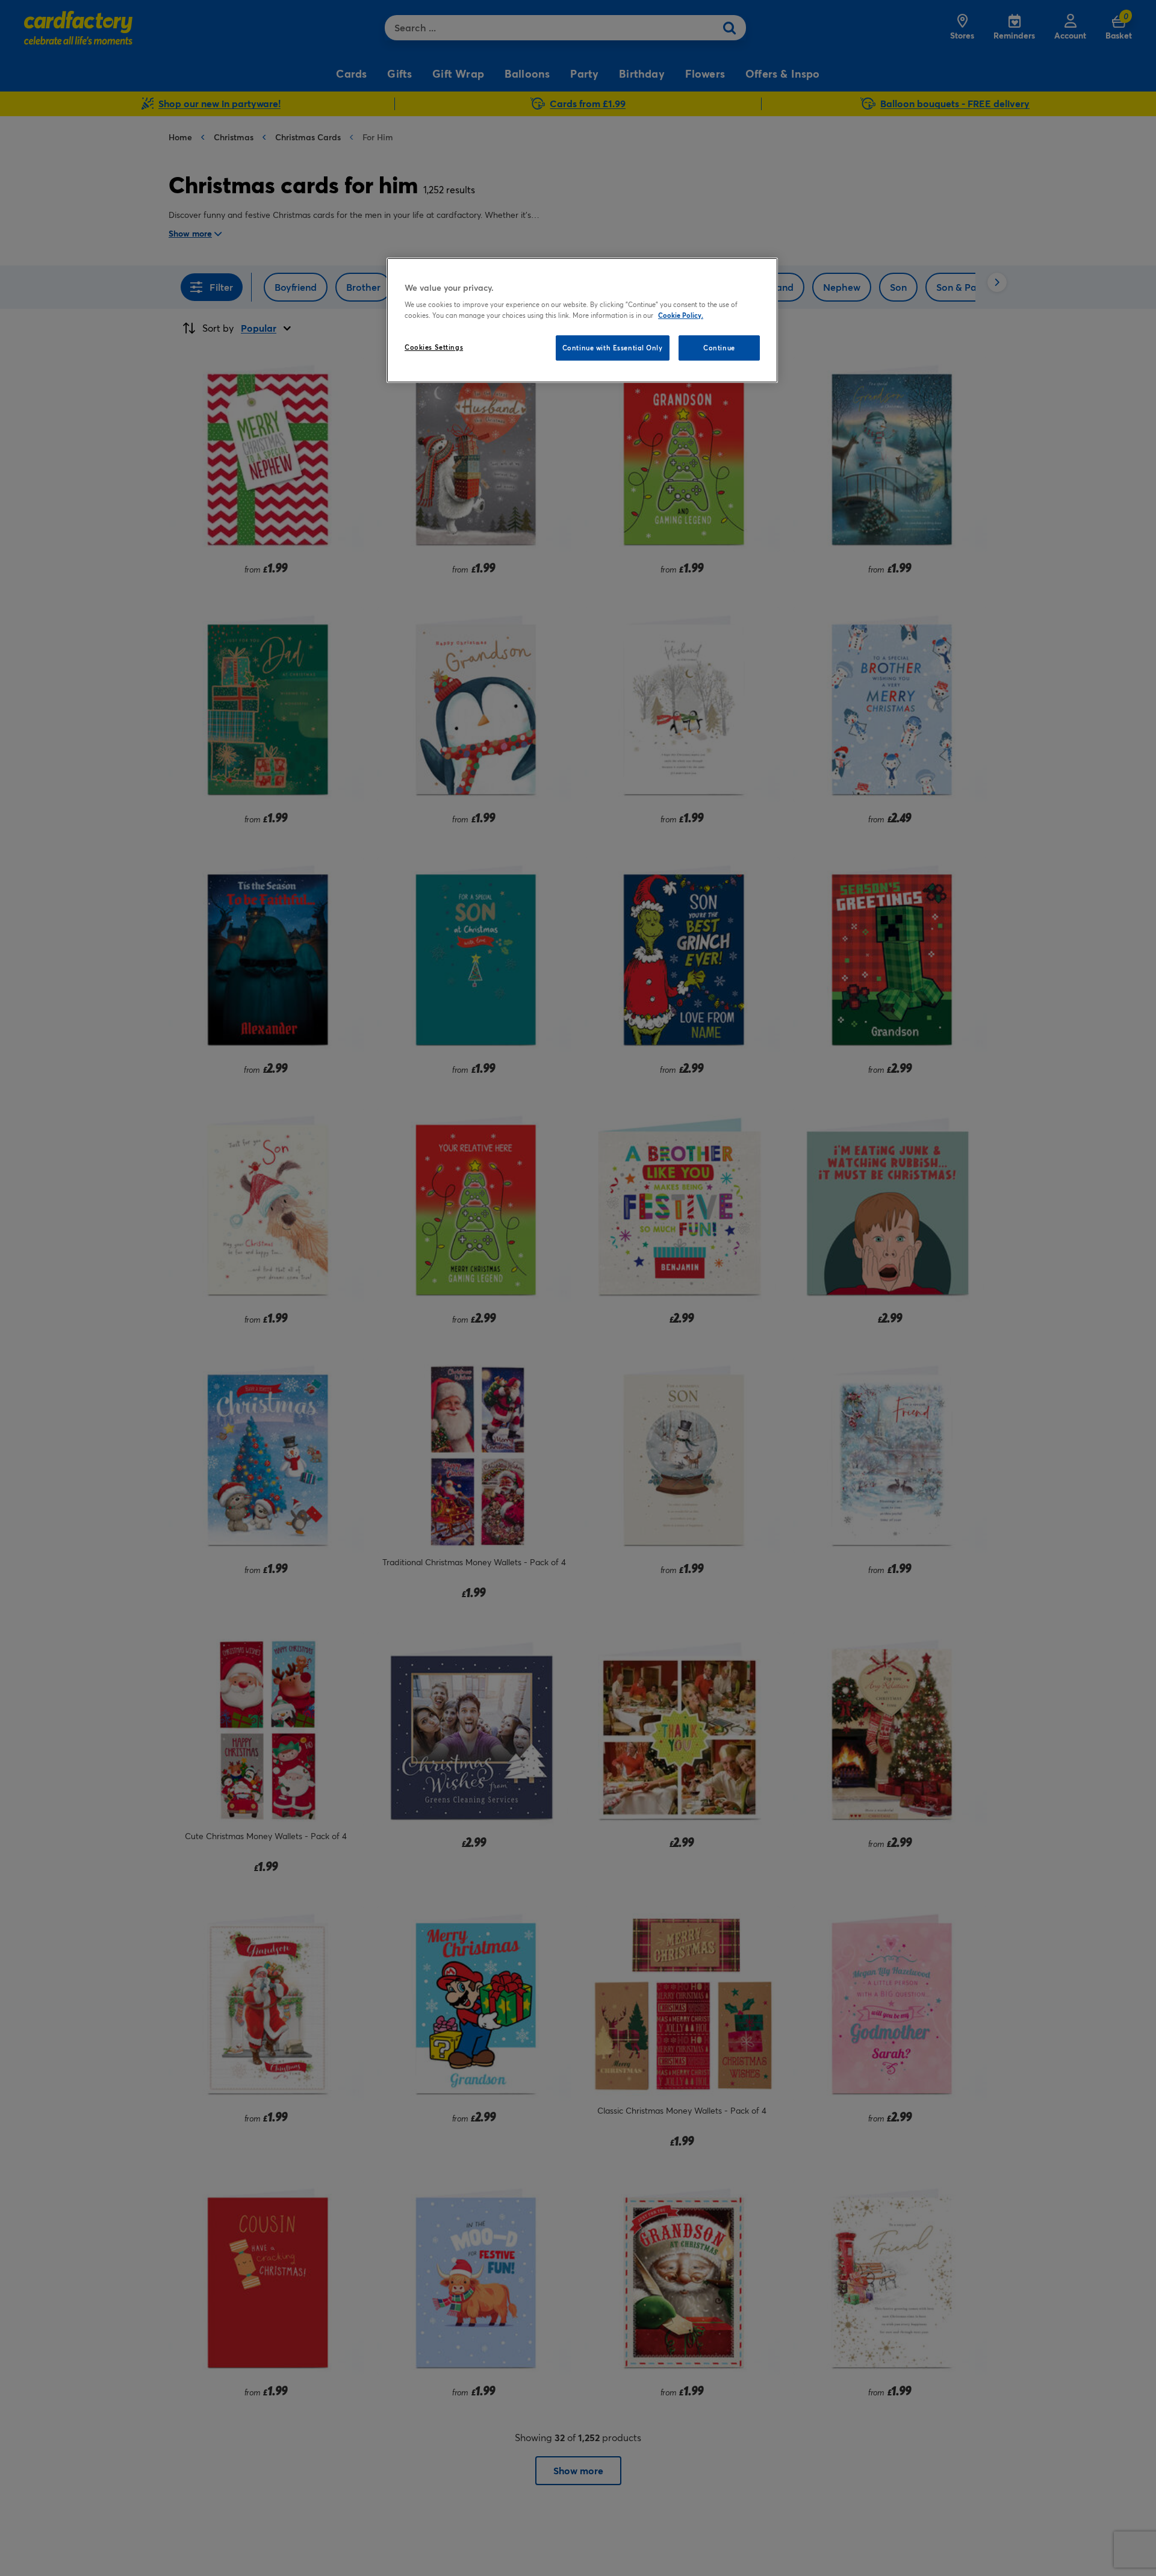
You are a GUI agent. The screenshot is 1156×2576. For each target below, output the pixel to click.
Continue (719, 348)
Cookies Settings (434, 347)
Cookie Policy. (681, 315)
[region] (582, 320)
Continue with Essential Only (613, 348)
